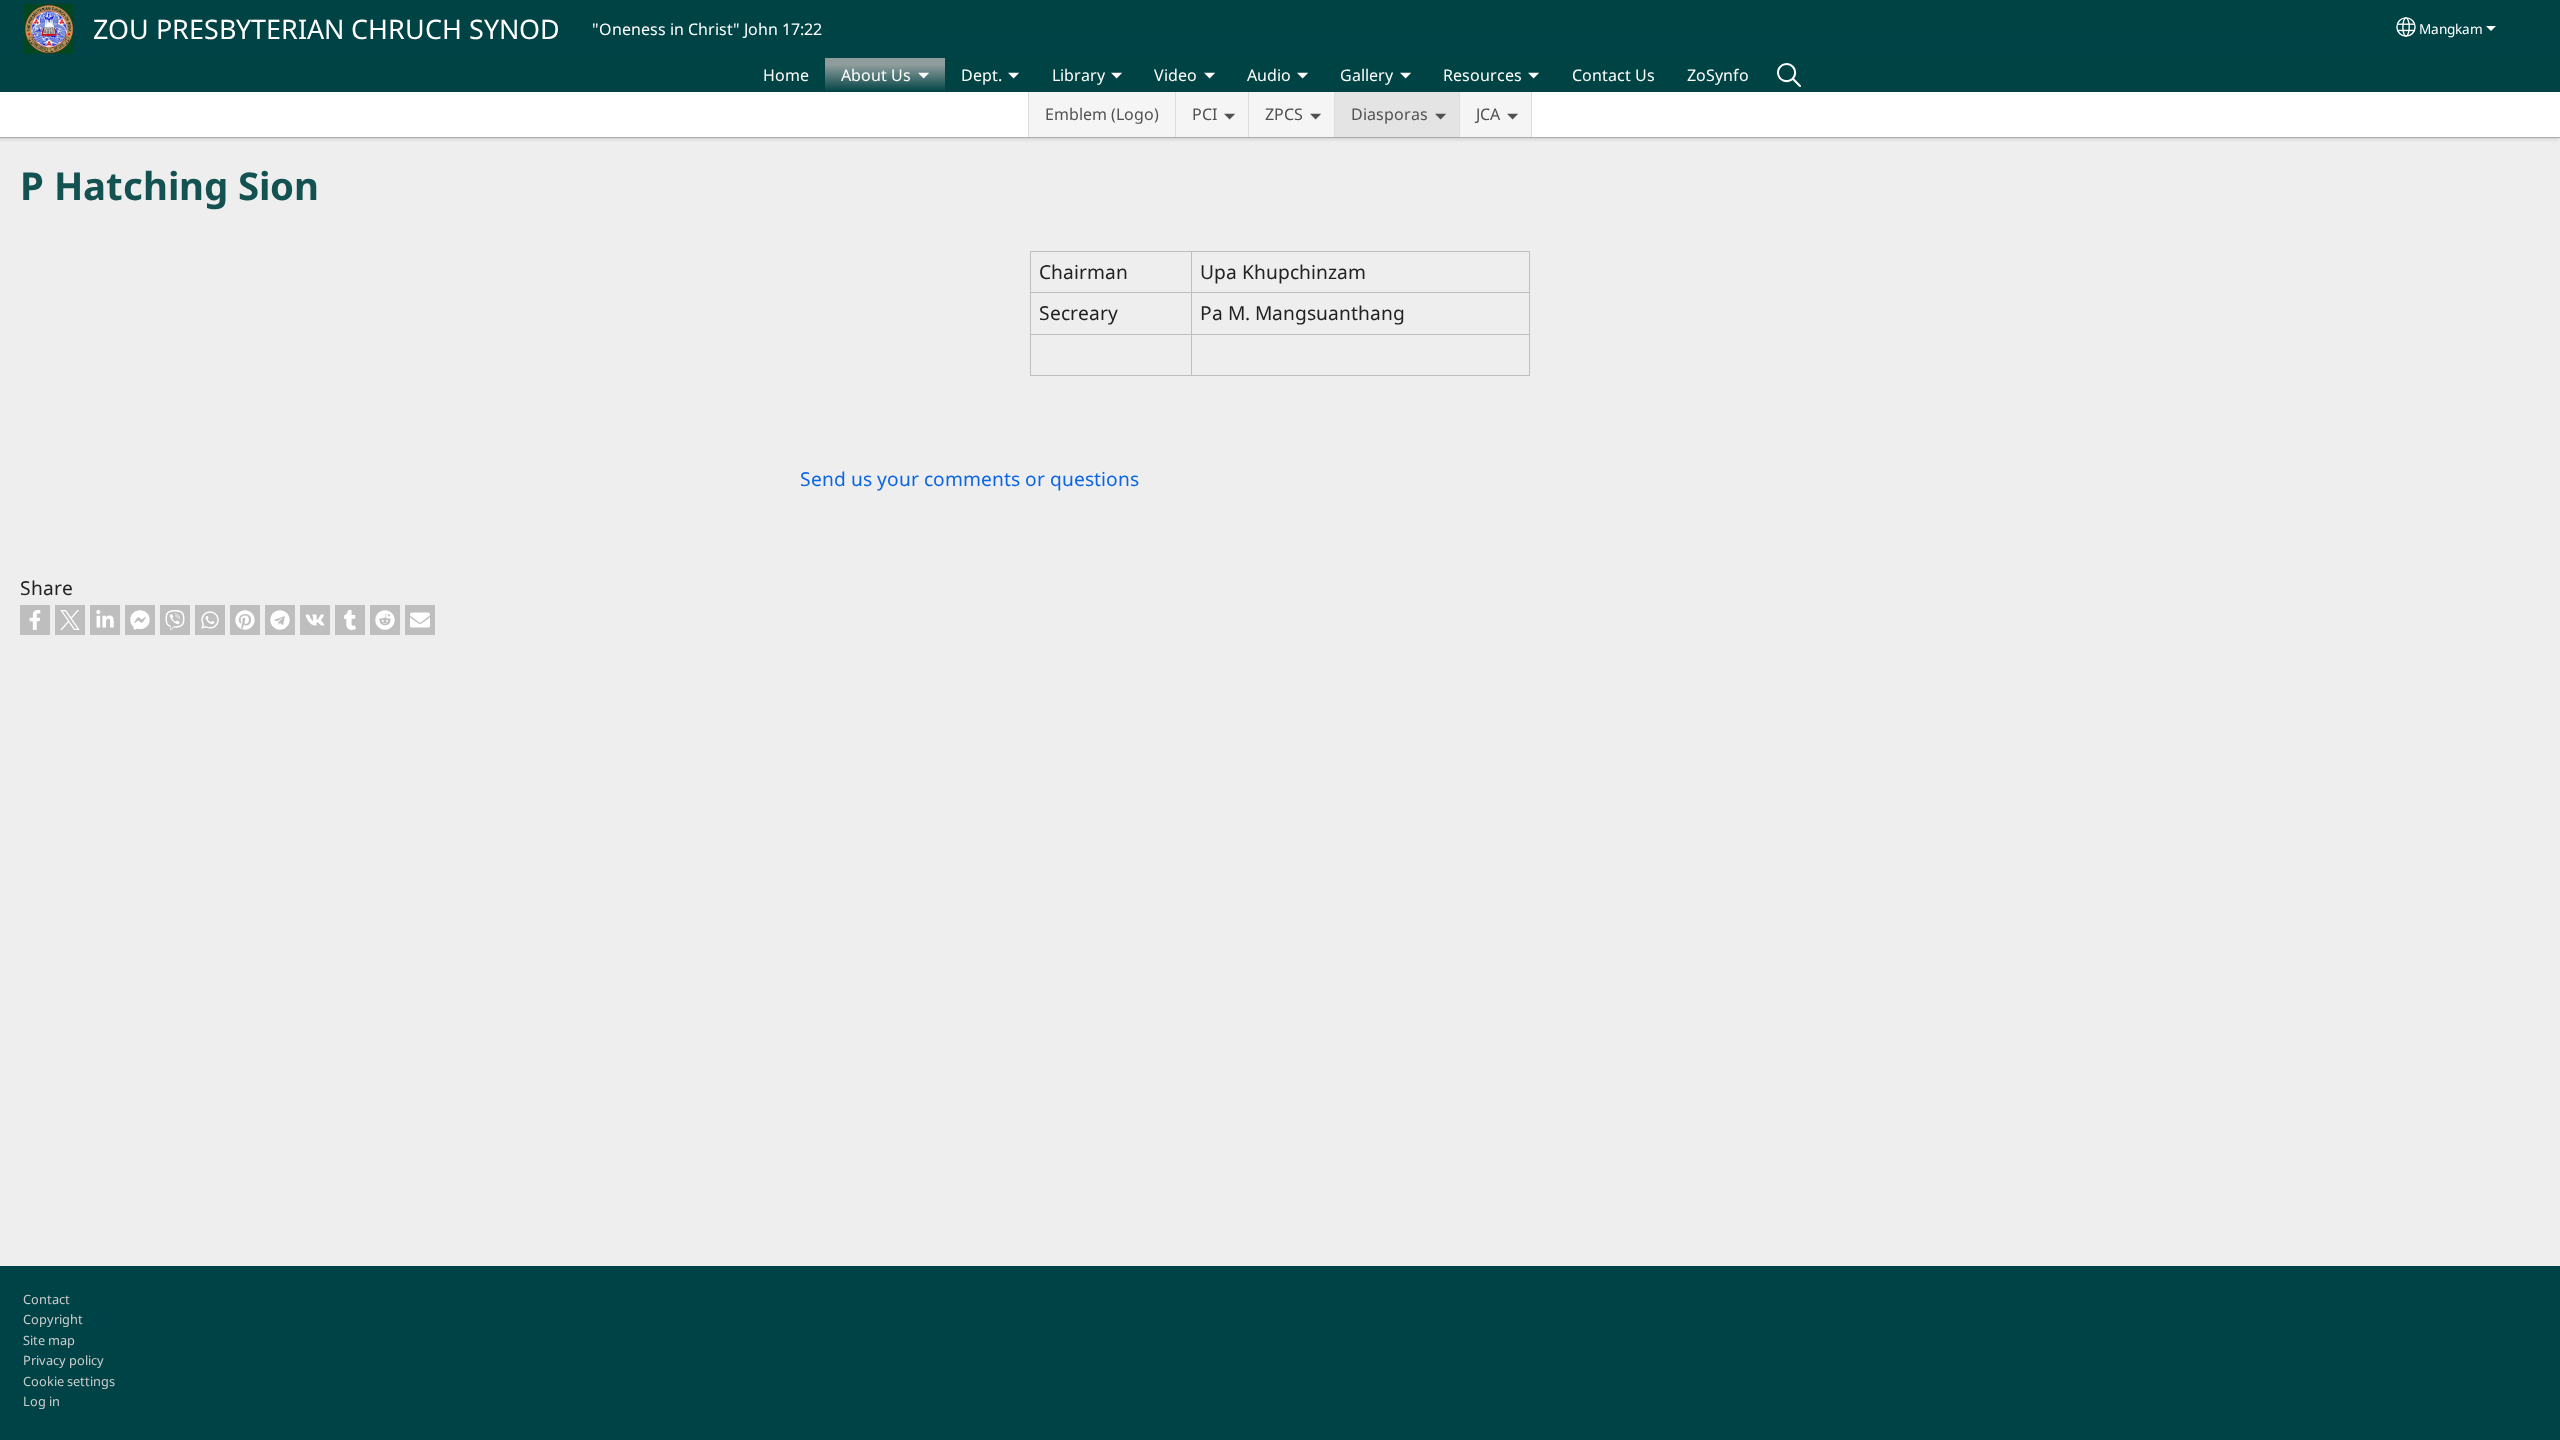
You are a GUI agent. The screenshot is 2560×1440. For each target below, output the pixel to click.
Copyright (53, 1319)
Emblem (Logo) (1102, 114)
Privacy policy (63, 1360)
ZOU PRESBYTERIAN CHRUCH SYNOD (326, 28)
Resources (1482, 75)
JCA (1488, 114)
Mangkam (2451, 28)
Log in (41, 1401)
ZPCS (1284, 114)
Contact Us (1613, 75)
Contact (46, 1299)
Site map (49, 1340)
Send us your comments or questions (969, 478)
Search (1789, 75)
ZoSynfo (1718, 75)
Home (786, 75)
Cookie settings (69, 1381)
